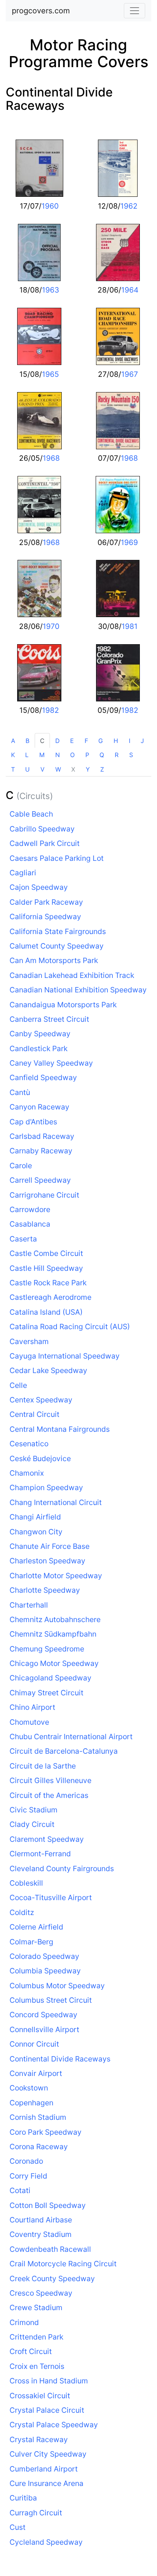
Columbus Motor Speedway (57, 1986)
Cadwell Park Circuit (45, 843)
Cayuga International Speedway (65, 1356)
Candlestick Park (38, 1048)
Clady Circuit (32, 1824)
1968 (51, 458)
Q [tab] (102, 755)
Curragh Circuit (36, 2513)
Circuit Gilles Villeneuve (50, 1780)
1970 (51, 626)
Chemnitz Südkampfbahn (53, 1634)
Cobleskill (26, 1883)
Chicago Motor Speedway (54, 1663)
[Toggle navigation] (135, 11)
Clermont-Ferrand (40, 1854)
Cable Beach (31, 814)
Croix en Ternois (37, 2366)
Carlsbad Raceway (42, 1136)
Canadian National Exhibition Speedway (78, 990)
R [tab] (117, 755)
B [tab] (27, 741)
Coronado (26, 2161)
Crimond (24, 2322)
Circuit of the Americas (49, 1795)
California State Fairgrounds (58, 931)
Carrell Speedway (40, 1180)
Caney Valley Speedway (51, 1063)
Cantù (20, 1092)
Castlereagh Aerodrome (50, 1297)
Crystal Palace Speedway (54, 2425)
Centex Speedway (41, 1400)
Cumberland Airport (44, 2469)
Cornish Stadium (38, 2117)
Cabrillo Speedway (42, 829)
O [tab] (72, 755)
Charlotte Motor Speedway (56, 1576)
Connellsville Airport (44, 2029)
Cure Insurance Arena (46, 2483)
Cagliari (23, 873)
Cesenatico (29, 1444)
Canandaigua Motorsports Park (63, 1005)
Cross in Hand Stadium (49, 2381)
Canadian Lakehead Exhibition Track (72, 975)
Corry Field (28, 2176)
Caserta (23, 1239)
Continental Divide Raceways (59, 99)
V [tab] (42, 769)
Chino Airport (32, 1707)
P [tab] (87, 755)
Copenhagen (31, 2103)
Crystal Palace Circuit (47, 2410)
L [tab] (27, 755)
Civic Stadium (34, 1810)
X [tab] (73, 769)
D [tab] (58, 741)
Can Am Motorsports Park (54, 960)
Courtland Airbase (41, 2220)
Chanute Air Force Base (50, 1546)
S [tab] (131, 755)
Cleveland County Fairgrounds (62, 1868)
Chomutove (29, 1722)
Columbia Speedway (45, 1971)
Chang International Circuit (56, 1502)
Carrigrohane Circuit (44, 1195)
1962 (129, 206)
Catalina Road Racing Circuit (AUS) (70, 1327)
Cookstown (29, 2088)
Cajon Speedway (39, 887)
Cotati (20, 2190)
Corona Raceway (39, 2147)
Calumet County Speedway (57, 946)
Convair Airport (36, 2073)
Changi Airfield (35, 1517)
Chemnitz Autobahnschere (55, 1619)
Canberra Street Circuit (49, 1019)
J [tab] (142, 741)
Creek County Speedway (52, 2279)
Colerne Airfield (36, 1927)
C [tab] (42, 741)
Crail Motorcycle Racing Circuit (63, 2264)
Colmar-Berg (31, 1942)
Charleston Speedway (47, 1561)
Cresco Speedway (41, 2293)
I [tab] (130, 741)
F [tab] (86, 741)
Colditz (22, 1912)
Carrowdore (30, 1209)
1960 (50, 206)
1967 (130, 374)
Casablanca (30, 1224)
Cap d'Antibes (33, 1122)
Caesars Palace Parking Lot (57, 858)
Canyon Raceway (39, 1107)
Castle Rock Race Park (48, 1283)
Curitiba (23, 2498)
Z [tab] (102, 769)
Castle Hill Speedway (46, 1268)
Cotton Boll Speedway (48, 2205)
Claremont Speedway (47, 1839)
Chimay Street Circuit (46, 1693)
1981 (130, 626)
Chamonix (27, 1473)
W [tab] (58, 769)
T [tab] (13, 769)
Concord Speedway (43, 2015)
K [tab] (13, 755)
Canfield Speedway (43, 1077)
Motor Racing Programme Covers (78, 53)
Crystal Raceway (39, 2439)
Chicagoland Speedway (50, 1678)
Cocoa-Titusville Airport (51, 1897)
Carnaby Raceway (41, 1151)
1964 (130, 290)
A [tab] (13, 741)
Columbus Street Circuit (51, 2000)
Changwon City (36, 1532)
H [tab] (116, 741)
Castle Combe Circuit (46, 1253)
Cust (18, 2527)
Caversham (29, 1341)
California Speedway (45, 917)
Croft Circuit (31, 2351)
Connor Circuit (34, 2044)
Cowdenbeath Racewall (50, 2249)
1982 (50, 710)
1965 (50, 374)
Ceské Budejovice (40, 1458)
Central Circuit (34, 1414)
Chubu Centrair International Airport (71, 1737)
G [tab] (101, 741)
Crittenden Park (36, 2337)
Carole (21, 1166)
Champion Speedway (46, 1487)
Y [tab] (88, 769)
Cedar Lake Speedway (48, 1370)
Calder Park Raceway (46, 902)
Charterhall (29, 1605)
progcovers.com (41, 11)
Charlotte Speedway (45, 1590)
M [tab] (42, 755)
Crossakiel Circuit (40, 2396)
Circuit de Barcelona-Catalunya (64, 1751)
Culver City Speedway (48, 2454)
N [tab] (58, 755)
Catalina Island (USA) (46, 1312)
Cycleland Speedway (46, 2542)
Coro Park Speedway (46, 2132)
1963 (50, 290)
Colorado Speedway (44, 1956)
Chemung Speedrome (47, 1649)
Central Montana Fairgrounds (60, 1429)
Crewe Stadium (36, 2307)
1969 (129, 542)
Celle (18, 1385)
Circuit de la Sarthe (43, 1766)
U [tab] (27, 769)
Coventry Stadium (41, 2234)
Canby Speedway (40, 1034)
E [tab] (72, 741)
